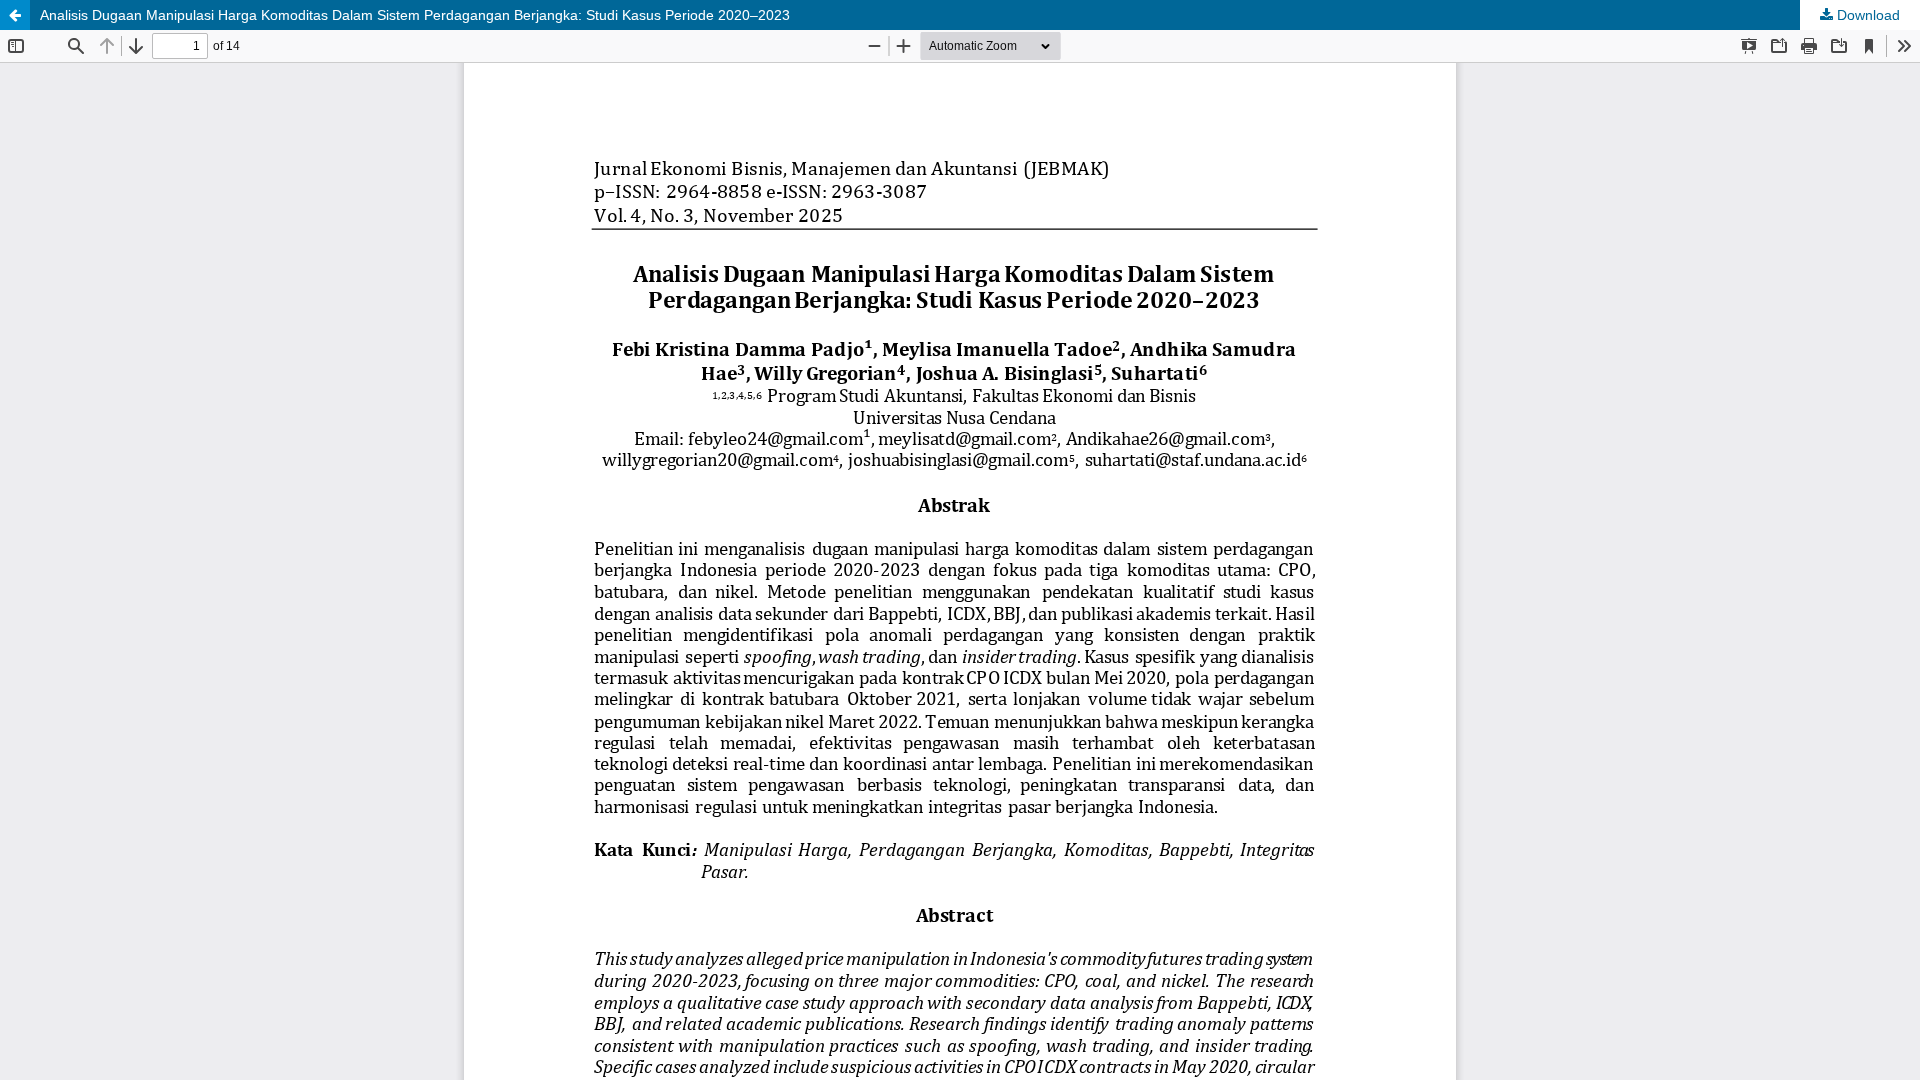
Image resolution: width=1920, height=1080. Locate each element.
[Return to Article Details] (15, 15)
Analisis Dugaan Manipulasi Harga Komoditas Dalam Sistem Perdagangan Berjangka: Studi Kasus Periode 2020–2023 (415, 15)
